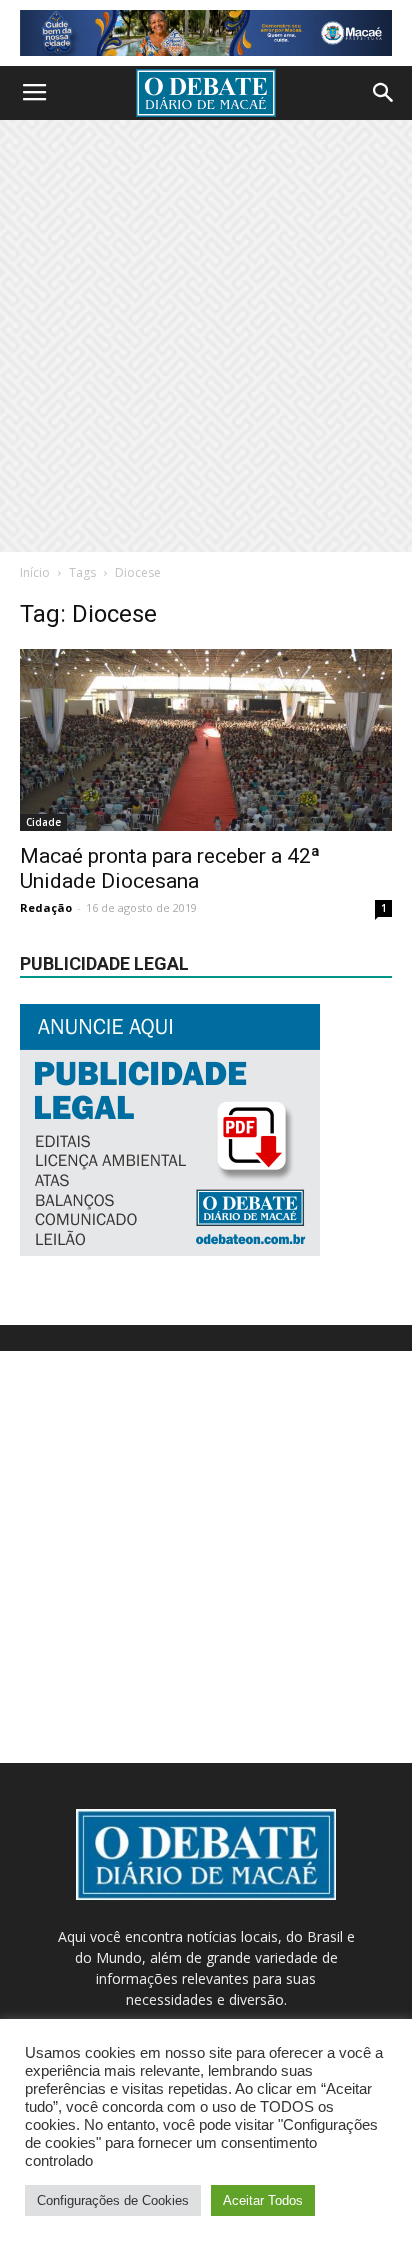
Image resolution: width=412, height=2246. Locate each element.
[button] (384, 93)
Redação (46, 907)
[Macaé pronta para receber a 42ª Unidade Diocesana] (206, 740)
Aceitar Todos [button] (263, 2200)
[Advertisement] (206, 336)
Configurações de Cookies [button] (113, 2200)
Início (35, 572)
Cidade (43, 822)
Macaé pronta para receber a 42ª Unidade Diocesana (170, 868)
